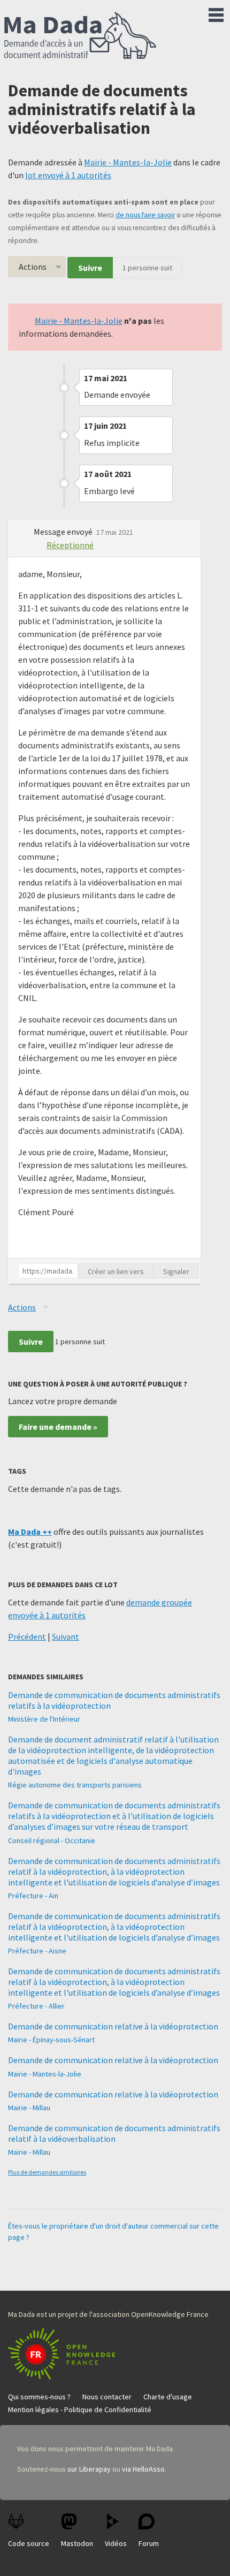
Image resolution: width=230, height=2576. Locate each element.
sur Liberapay (89, 2469)
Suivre (90, 268)
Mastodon (77, 2543)
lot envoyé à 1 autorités (68, 175)
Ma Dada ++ (30, 1532)
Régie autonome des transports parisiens (75, 1785)
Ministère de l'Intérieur (44, 1719)
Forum (149, 2543)
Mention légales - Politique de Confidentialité (80, 2410)
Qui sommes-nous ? (39, 2397)
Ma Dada (80, 36)
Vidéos (116, 2543)
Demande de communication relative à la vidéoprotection (113, 2026)
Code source (29, 2543)
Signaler (176, 1271)
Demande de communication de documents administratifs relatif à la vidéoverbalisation (114, 2133)
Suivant (66, 1636)
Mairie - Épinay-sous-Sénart (51, 2040)
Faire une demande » (58, 1427)
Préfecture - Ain (33, 1896)
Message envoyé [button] (64, 532)
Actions (33, 267)
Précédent (27, 1636)
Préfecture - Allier (36, 2006)
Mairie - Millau (29, 2108)
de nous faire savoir (145, 215)
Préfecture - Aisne (37, 1951)
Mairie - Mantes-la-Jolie (128, 162)
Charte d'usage (168, 2397)
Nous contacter (107, 2397)
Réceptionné (70, 545)
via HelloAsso (143, 2469)
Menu (216, 13)
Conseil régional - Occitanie (52, 1840)
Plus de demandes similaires (47, 2172)
